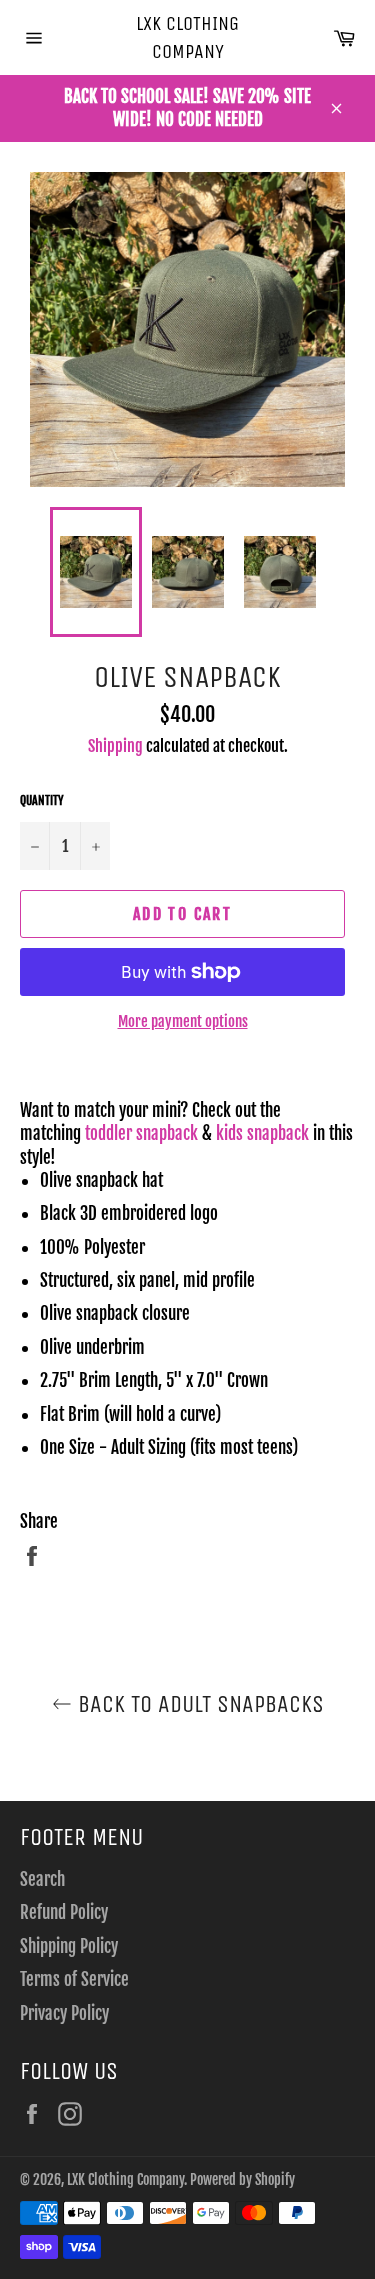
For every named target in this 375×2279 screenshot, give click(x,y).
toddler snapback (141, 1133)
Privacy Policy (64, 2013)
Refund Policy (64, 1912)
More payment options (183, 1021)
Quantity (42, 800)
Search (42, 1879)
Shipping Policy (69, 1946)
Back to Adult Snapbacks (198, 1704)
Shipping (115, 746)
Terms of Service (74, 1979)
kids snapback (262, 1133)
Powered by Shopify (242, 2179)
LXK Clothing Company (187, 37)
